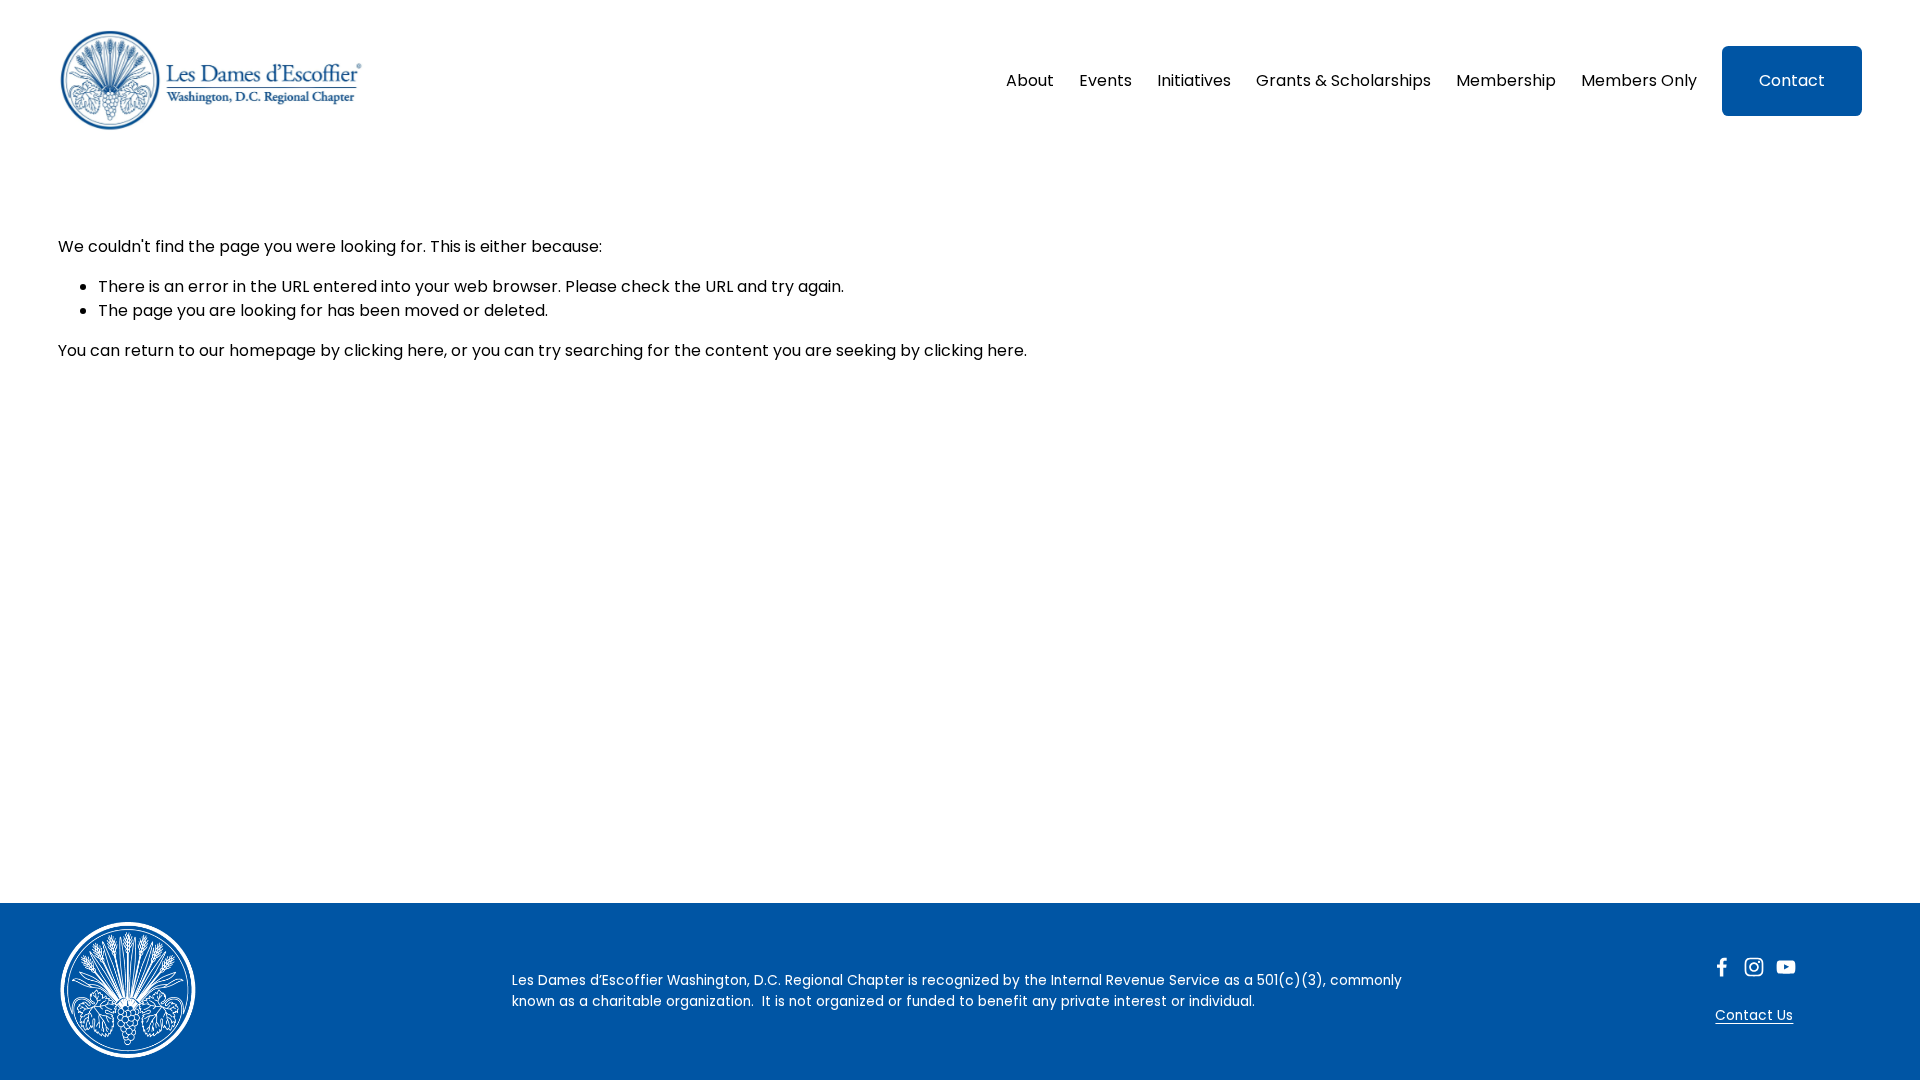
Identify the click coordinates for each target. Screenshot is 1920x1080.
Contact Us (1754, 1015)
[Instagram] (1754, 967)
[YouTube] (1786, 967)
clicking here (394, 350)
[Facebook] (1722, 967)
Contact (1792, 80)
